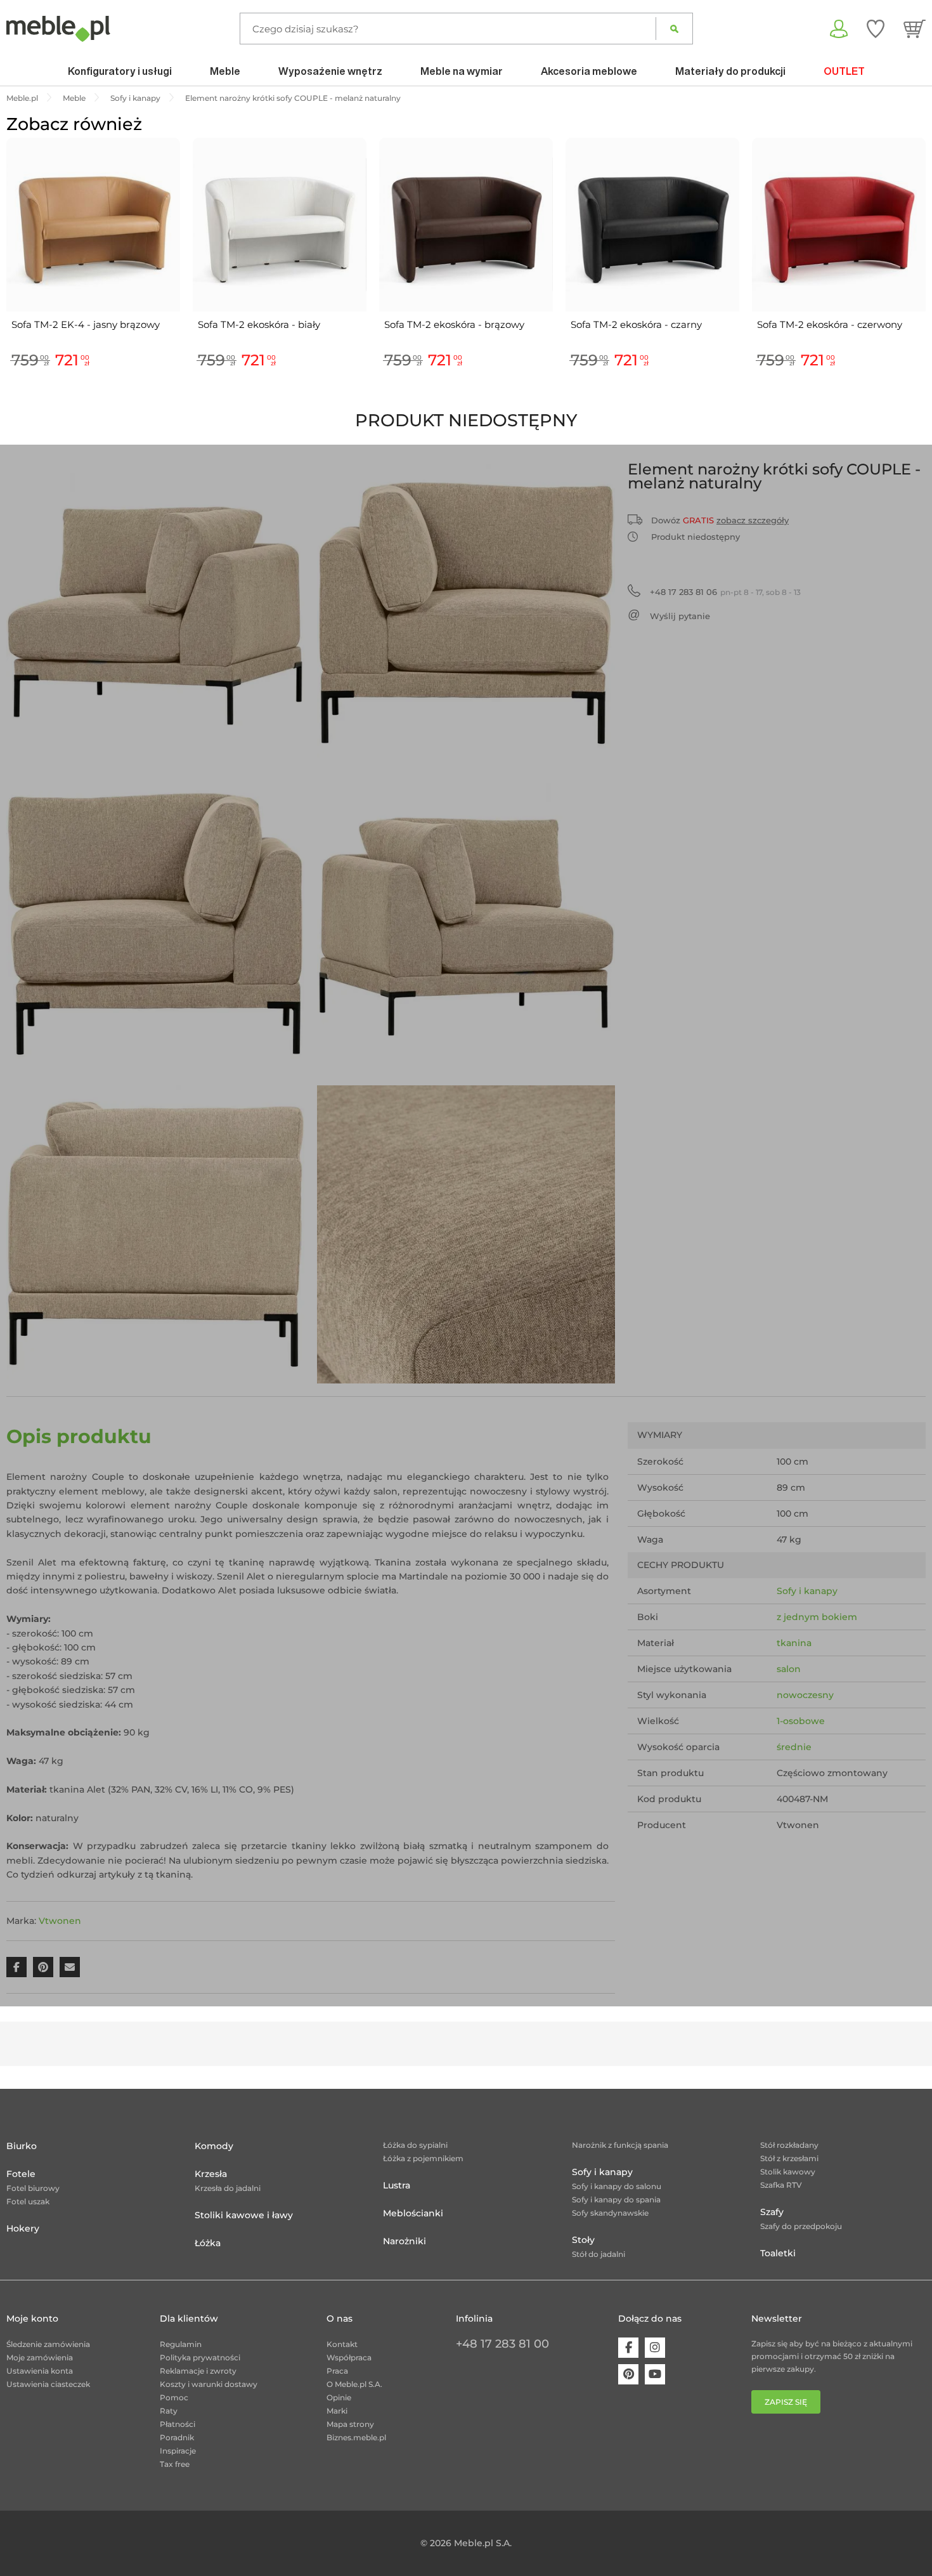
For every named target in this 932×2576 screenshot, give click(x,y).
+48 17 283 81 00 (502, 2344)
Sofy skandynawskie (610, 2213)
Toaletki (778, 2253)
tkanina (794, 1643)
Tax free (175, 2464)
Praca (337, 2371)
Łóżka (208, 2243)
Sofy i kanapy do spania (616, 2200)
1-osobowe (801, 1721)
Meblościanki (413, 2213)
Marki (337, 2411)
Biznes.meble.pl (356, 2437)
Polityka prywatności (200, 2357)
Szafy (772, 2212)
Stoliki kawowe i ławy (244, 2215)
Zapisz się (786, 2402)
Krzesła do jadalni (228, 2188)
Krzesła (211, 2174)
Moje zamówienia (40, 2357)
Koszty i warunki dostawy (209, 2384)
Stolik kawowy (788, 2172)
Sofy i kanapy (807, 1591)
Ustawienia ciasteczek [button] (48, 2384)
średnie (794, 1747)
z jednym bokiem (817, 1617)
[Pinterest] (628, 2374)
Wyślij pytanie (680, 616)
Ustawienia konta (40, 2371)
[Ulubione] (876, 29)
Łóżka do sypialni (415, 2145)
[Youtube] (655, 2374)
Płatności (178, 2424)
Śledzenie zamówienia (48, 2344)
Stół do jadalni (599, 2254)
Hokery (23, 2228)
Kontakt (342, 2344)
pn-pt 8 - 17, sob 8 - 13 (725, 592)
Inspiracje (178, 2451)
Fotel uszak (28, 2201)
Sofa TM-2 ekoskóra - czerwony (830, 324)
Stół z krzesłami (789, 2158)
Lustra (397, 2185)
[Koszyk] (915, 29)
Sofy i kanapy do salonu (617, 2186)
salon (789, 1669)
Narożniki (405, 2241)
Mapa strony (350, 2424)
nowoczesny (805, 1695)
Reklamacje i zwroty (198, 2371)
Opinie (339, 2397)
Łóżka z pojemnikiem (423, 2158)
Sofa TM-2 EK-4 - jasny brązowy (86, 324)
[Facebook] (628, 2348)
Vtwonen (60, 1921)
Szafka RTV (781, 2185)
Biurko (22, 2146)
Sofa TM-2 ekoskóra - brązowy (454, 324)
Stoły (583, 2240)
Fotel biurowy (33, 2188)
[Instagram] (655, 2348)
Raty (169, 2411)
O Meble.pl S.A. (354, 2384)
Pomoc (174, 2397)
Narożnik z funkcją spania (620, 2145)
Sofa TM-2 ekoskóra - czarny (636, 324)
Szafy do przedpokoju (801, 2226)
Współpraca (349, 2357)
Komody (214, 2146)
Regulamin (181, 2344)
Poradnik (177, 2437)
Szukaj (674, 29)
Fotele (21, 2174)
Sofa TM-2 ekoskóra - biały (259, 324)
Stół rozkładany (789, 2145)
